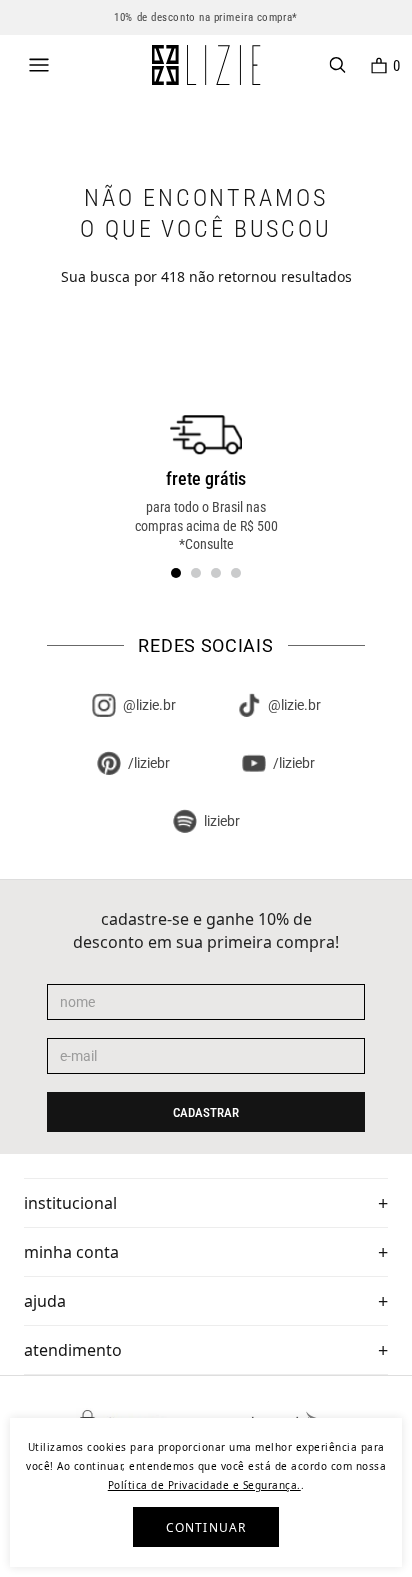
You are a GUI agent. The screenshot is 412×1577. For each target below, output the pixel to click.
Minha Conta (71, 1252)
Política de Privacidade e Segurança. (204, 1485)
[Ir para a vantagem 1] (176, 573)
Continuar (206, 1527)
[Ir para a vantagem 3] (216, 573)
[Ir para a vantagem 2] (196, 573)
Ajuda (45, 1301)
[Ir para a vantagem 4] (236, 573)
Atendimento (73, 1350)
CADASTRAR (206, 1112)
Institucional (70, 1203)
